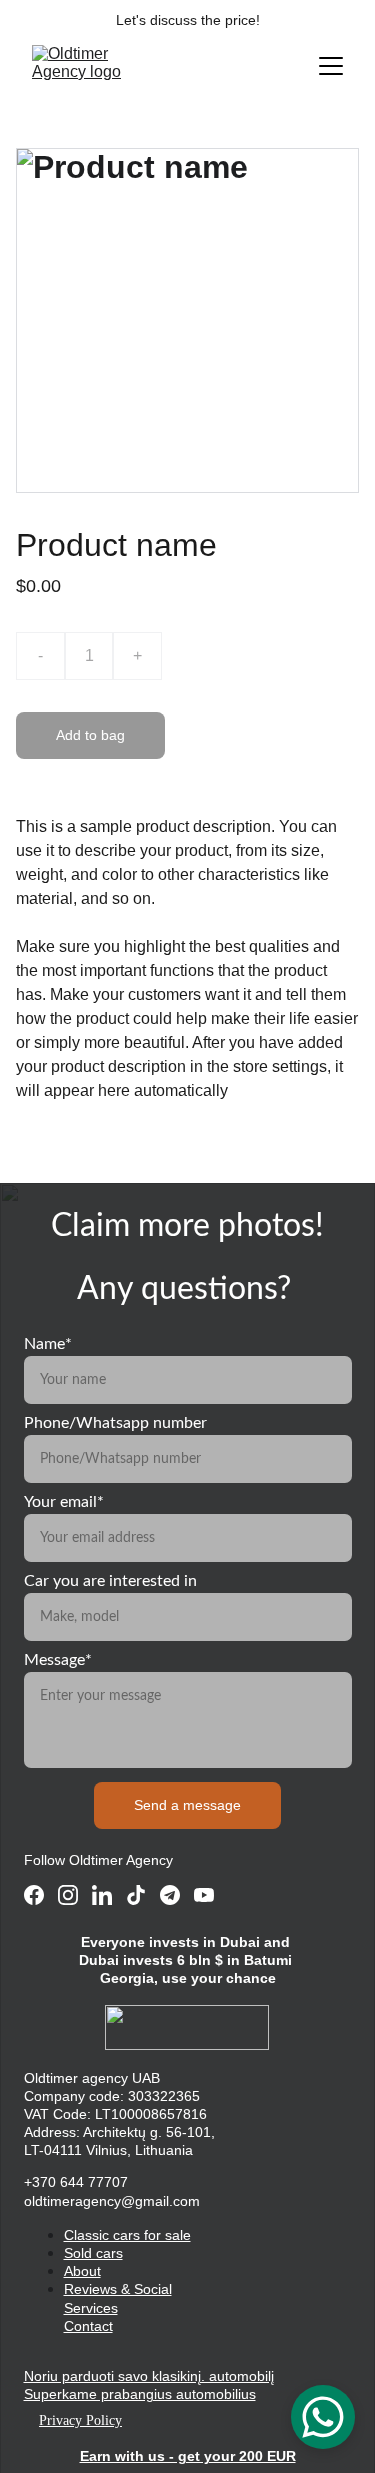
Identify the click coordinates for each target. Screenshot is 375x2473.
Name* (48, 1344)
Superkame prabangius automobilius (140, 2394)
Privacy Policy (80, 2420)
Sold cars (93, 2253)
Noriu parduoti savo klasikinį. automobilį (149, 2376)
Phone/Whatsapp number (115, 1423)
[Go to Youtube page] (204, 1895)
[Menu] (331, 66)
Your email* (64, 1502)
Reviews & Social (118, 2289)
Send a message (187, 1805)
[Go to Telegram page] (170, 1895)
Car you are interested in (110, 1581)
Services (91, 2308)
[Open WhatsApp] (323, 2417)
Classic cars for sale (127, 2235)
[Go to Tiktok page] (136, 1895)
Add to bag (90, 735)
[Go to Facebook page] (34, 1895)
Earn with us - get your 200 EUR (188, 2456)
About (82, 2271)
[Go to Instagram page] (68, 1895)
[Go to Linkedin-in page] (102, 1895)
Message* (58, 1660)
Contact (88, 2326)
